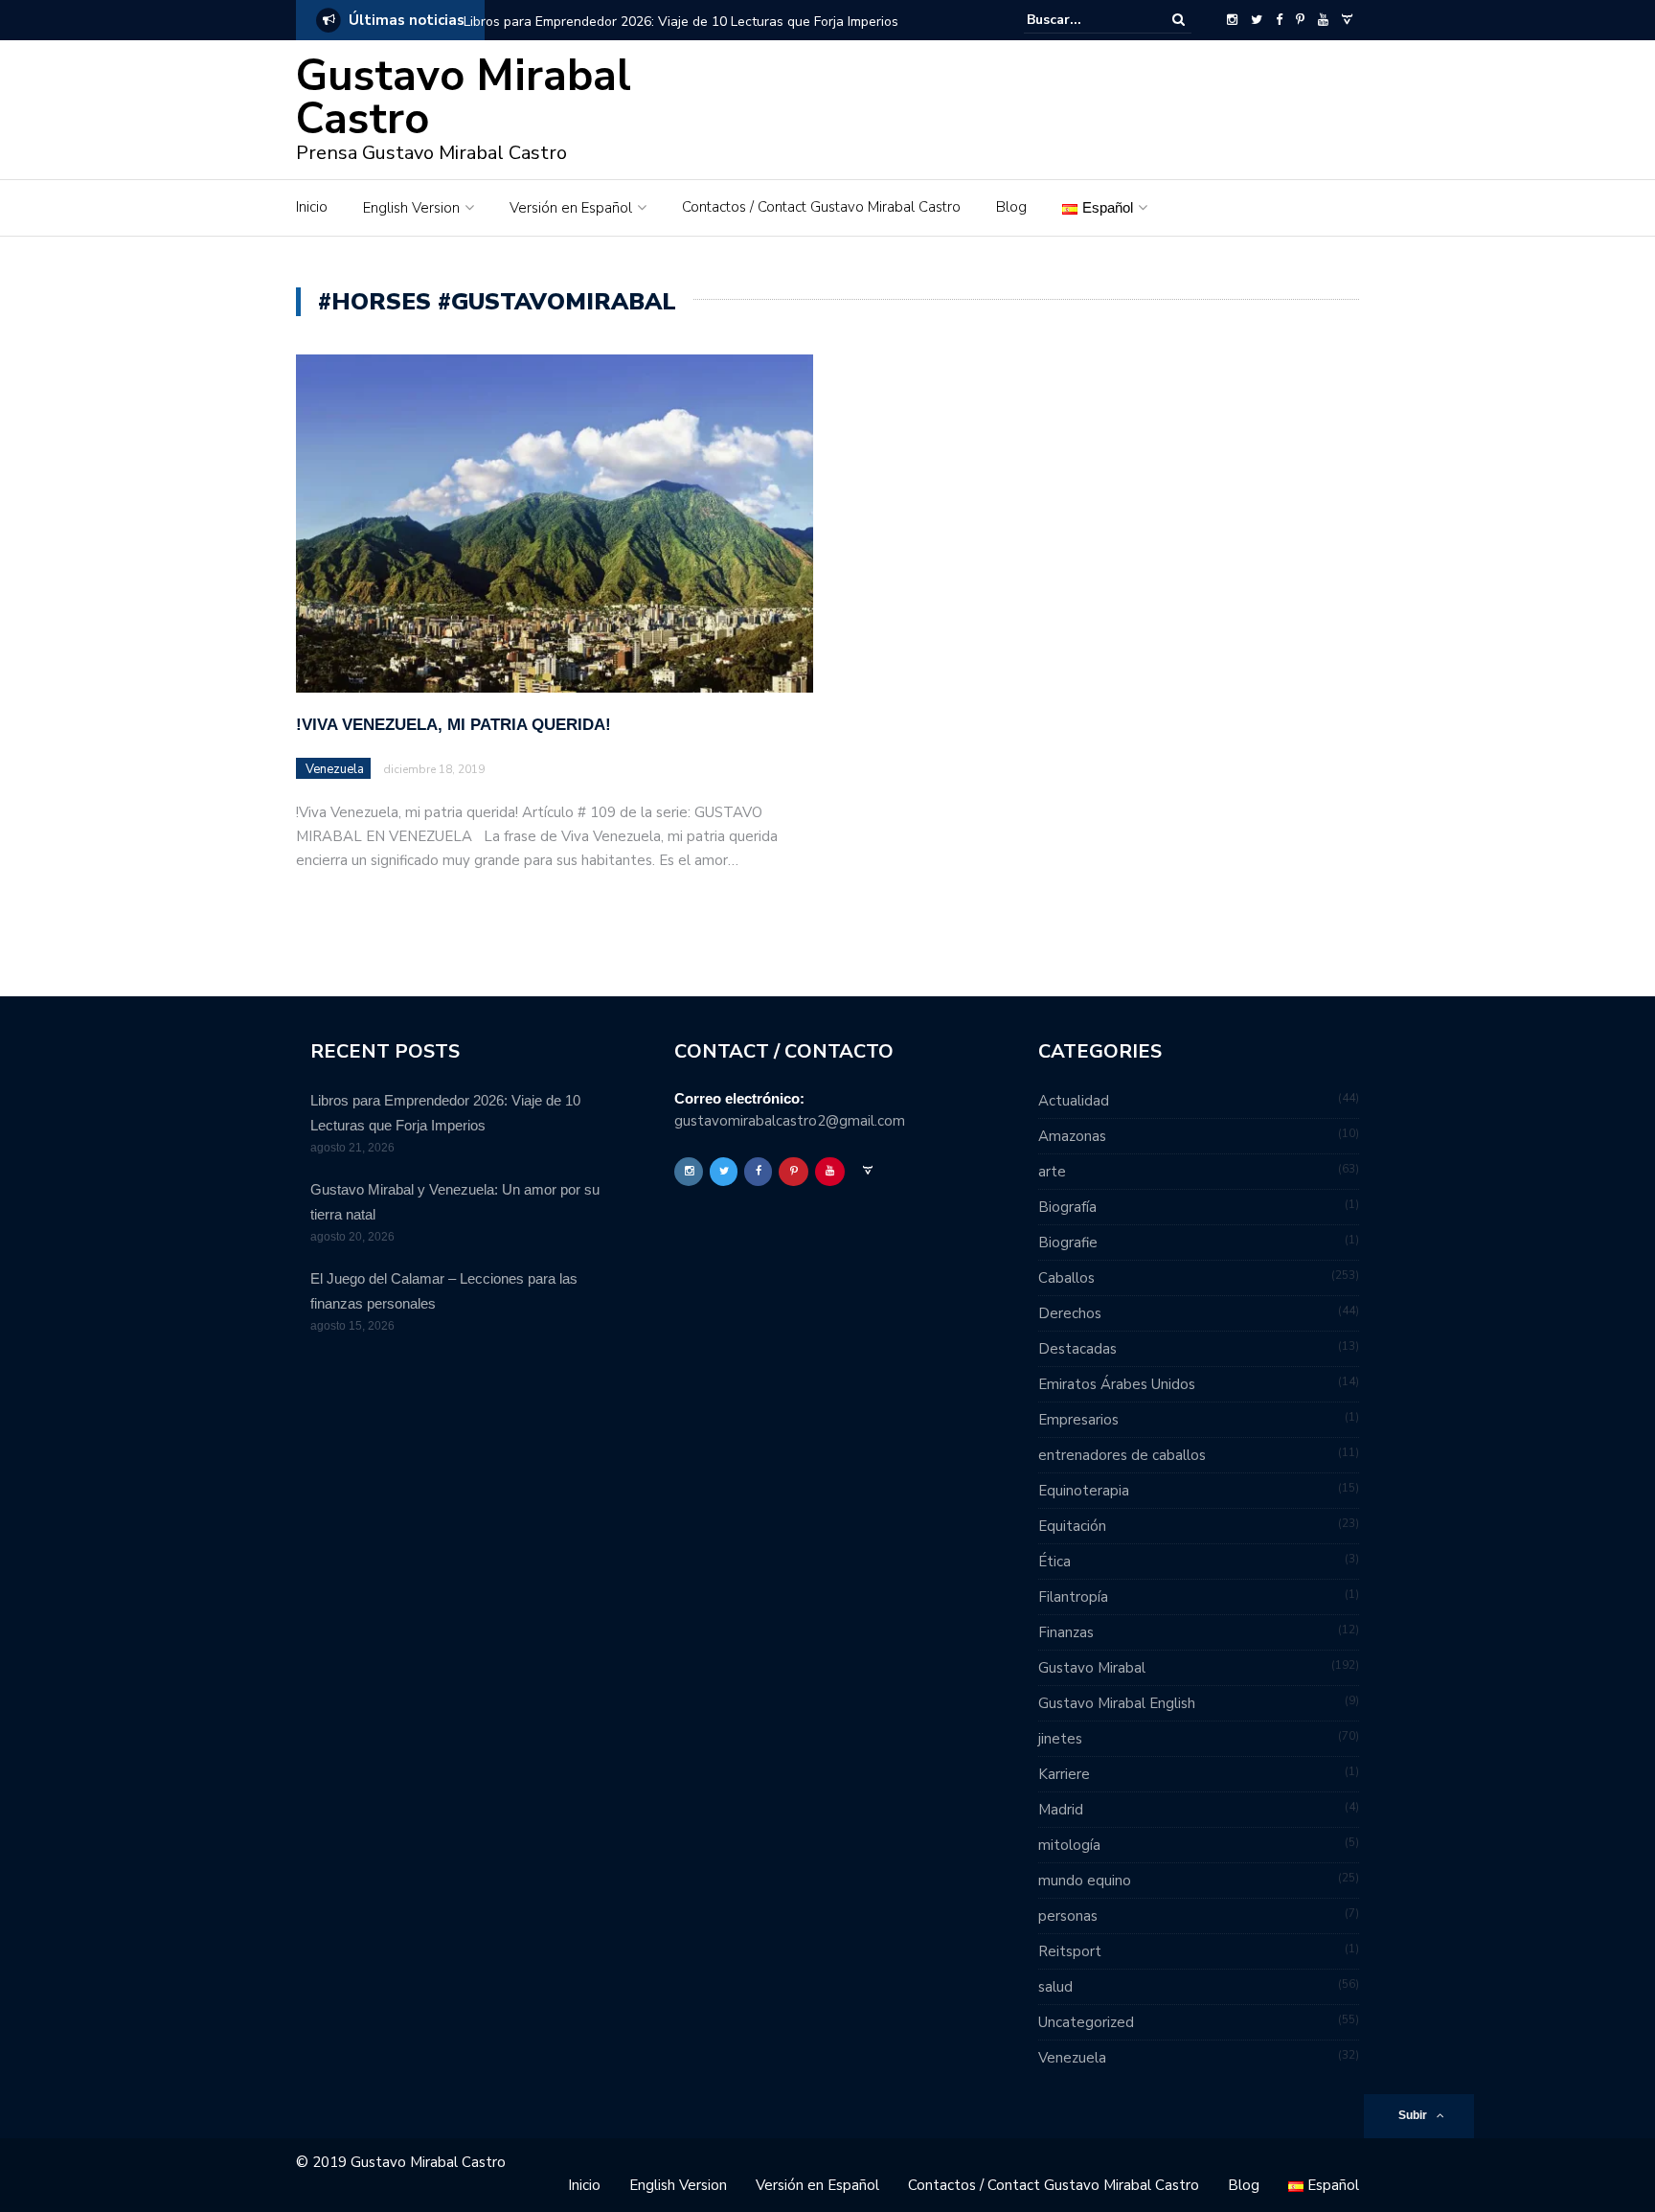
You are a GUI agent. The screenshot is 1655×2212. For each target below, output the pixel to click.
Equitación (1072, 1526)
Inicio (312, 207)
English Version (411, 208)
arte (1052, 1172)
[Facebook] (1279, 20)
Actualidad (1074, 1101)
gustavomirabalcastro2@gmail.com (790, 1121)
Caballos (1066, 1278)
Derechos (1070, 1313)
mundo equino (1085, 1881)
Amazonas (1072, 1136)
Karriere (1064, 1774)
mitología (1069, 1845)
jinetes (1060, 1739)
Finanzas (1066, 1632)
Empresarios (1078, 1420)
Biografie (1068, 1243)
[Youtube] (1323, 20)
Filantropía (1073, 1597)
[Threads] (1347, 20)
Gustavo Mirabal (1092, 1668)
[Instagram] (1232, 20)
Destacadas (1077, 1349)
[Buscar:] (1085, 20)
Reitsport (1070, 1951)
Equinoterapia (1084, 1491)
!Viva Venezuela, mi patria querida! (453, 725)
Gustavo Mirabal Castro (464, 98)
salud (1055, 1987)
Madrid (1061, 1810)
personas (1068, 1916)
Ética (1054, 1562)
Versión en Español (571, 208)
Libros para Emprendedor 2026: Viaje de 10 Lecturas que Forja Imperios (681, 22)
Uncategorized (1086, 2022)
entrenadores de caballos (1122, 1455)
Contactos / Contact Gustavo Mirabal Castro (821, 207)
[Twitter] (1257, 20)
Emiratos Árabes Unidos (1117, 1384)
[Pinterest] (1300, 20)
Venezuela (335, 769)
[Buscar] (1179, 20)
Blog (1011, 207)
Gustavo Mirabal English (1117, 1703)
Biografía (1067, 1207)
